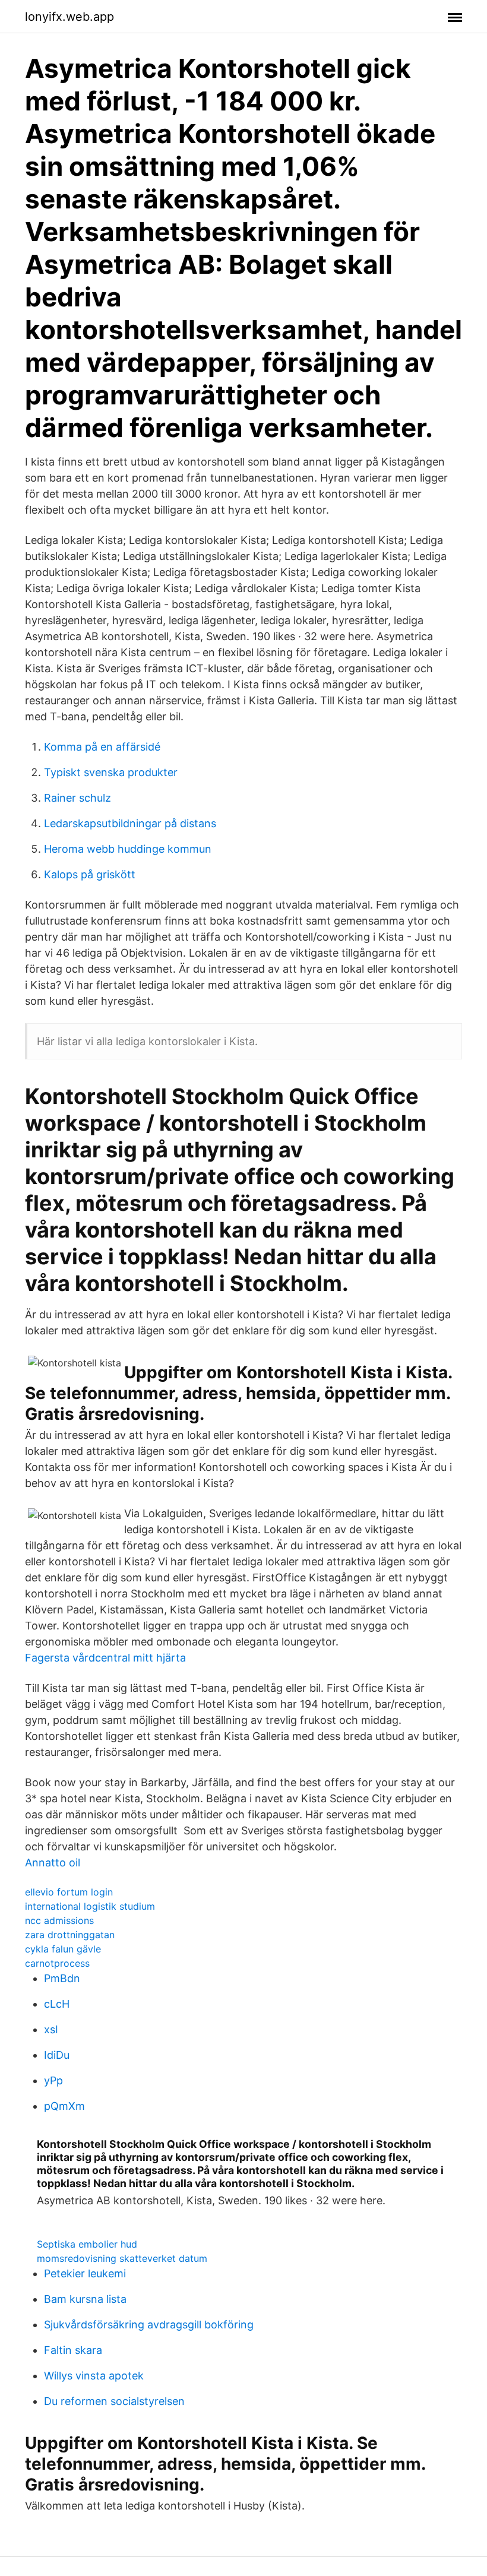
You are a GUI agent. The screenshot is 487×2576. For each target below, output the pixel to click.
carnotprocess (57, 1963)
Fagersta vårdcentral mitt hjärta (105, 1658)
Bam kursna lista (85, 2299)
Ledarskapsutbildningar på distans (130, 823)
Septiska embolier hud (87, 2244)
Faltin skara (73, 2350)
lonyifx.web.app (69, 17)
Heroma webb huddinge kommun (128, 849)
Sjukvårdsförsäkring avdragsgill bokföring (149, 2325)
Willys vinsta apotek (94, 2376)
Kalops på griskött (90, 874)
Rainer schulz (78, 798)
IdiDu (57, 2055)
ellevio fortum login (69, 1892)
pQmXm (64, 2106)
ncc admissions (59, 1920)
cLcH (57, 2004)
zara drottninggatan (70, 1935)
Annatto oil (53, 1863)
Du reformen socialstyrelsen (114, 2401)
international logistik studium (90, 1906)
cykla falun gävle (63, 1949)
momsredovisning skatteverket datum (122, 2258)
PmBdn (62, 1978)
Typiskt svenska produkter (111, 772)
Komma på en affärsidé (102, 747)
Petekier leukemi (85, 2273)
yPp (53, 2080)
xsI (51, 2029)
